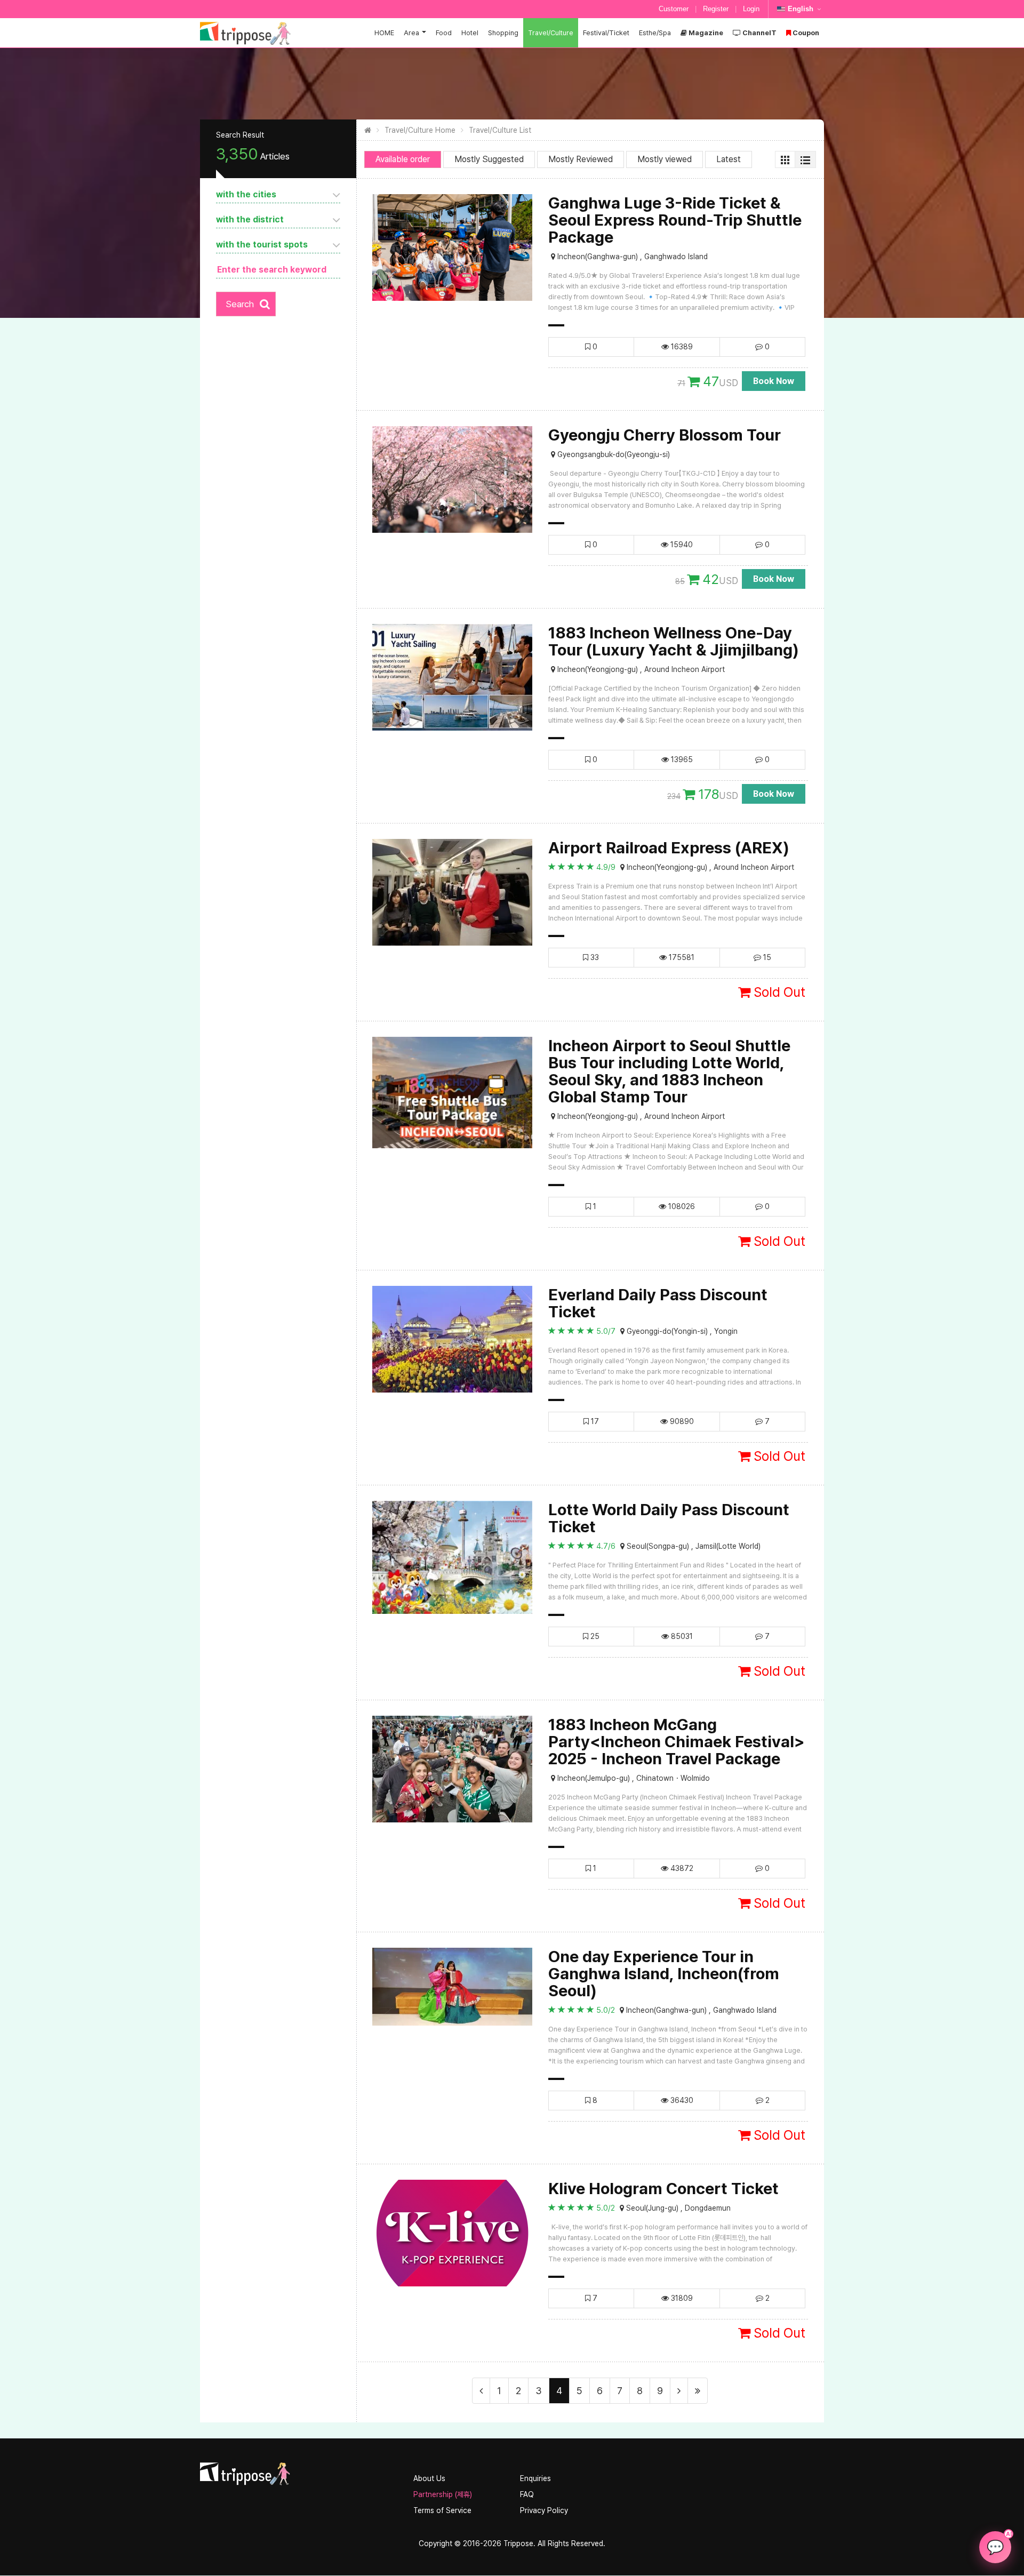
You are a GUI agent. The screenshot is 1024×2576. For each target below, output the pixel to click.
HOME (384, 33)
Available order (403, 159)
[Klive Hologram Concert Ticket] (452, 2233)
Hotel (470, 33)
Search (240, 304)
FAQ (527, 2494)
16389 (681, 347)
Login (751, 9)
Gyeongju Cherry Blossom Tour (665, 435)
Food (444, 33)
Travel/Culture (551, 33)
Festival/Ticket (606, 33)
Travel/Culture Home (420, 130)
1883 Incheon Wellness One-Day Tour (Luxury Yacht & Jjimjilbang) (674, 641)
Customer (674, 9)
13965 (681, 759)
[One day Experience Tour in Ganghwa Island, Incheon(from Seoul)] (452, 1986)
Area (411, 33)
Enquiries (535, 2478)
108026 (681, 1206)
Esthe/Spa (655, 33)
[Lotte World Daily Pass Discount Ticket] (452, 1557)
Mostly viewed (665, 159)
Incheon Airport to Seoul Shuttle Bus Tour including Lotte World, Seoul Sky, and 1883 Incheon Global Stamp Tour (669, 1071)
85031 (681, 1636)
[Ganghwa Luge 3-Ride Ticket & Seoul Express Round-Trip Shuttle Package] (452, 247)
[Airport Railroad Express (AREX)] (452, 892)
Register (716, 9)
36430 (681, 2100)
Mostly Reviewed (581, 159)
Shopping (503, 33)
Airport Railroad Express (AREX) (669, 847)
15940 (681, 545)
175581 (681, 957)
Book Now (774, 381)
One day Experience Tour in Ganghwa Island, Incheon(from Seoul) (664, 1973)
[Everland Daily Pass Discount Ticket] (452, 1339)
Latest (729, 159)
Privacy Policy (544, 2510)
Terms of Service (442, 2510)
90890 (681, 1421)
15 (766, 957)
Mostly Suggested (489, 159)
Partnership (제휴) (443, 2494)
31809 (681, 2298)
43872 (681, 1868)
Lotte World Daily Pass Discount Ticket (669, 1518)
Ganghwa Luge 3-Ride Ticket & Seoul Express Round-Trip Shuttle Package (675, 220)
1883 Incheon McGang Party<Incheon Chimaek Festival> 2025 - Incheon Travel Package (677, 1741)
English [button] (801, 9)
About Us (429, 2478)
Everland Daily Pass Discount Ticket (658, 1303)
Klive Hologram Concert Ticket (663, 2188)
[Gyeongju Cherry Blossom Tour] (452, 479)
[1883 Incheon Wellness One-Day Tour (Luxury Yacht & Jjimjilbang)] (452, 677)
